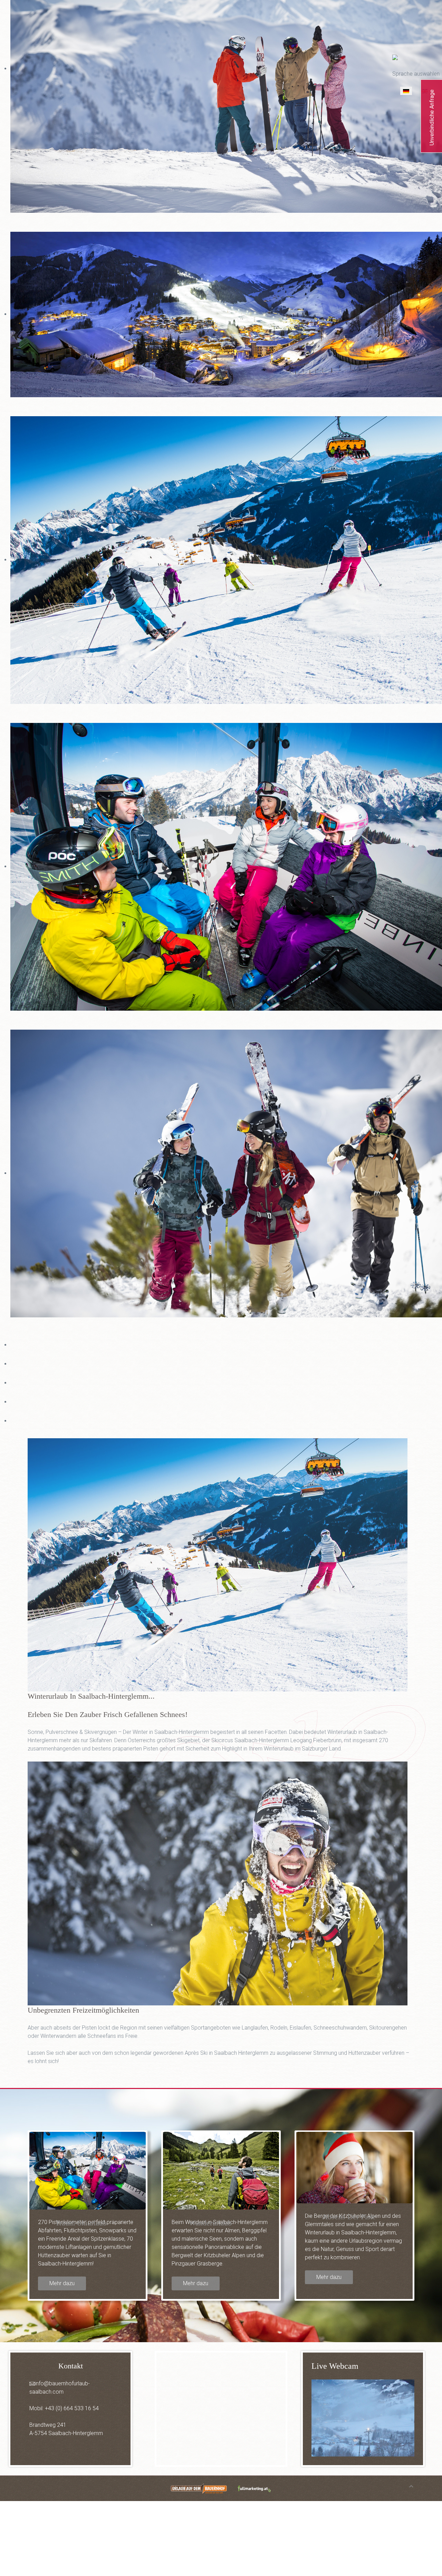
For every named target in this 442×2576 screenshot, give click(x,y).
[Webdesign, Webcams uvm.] (255, 2488)
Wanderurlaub (210, 2223)
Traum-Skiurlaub (81, 2223)
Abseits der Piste (349, 2217)
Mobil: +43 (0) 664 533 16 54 (64, 2408)
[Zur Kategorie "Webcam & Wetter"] (363, 2418)
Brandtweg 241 (48, 2425)
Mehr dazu (62, 2283)
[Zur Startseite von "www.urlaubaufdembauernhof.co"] (199, 2488)
